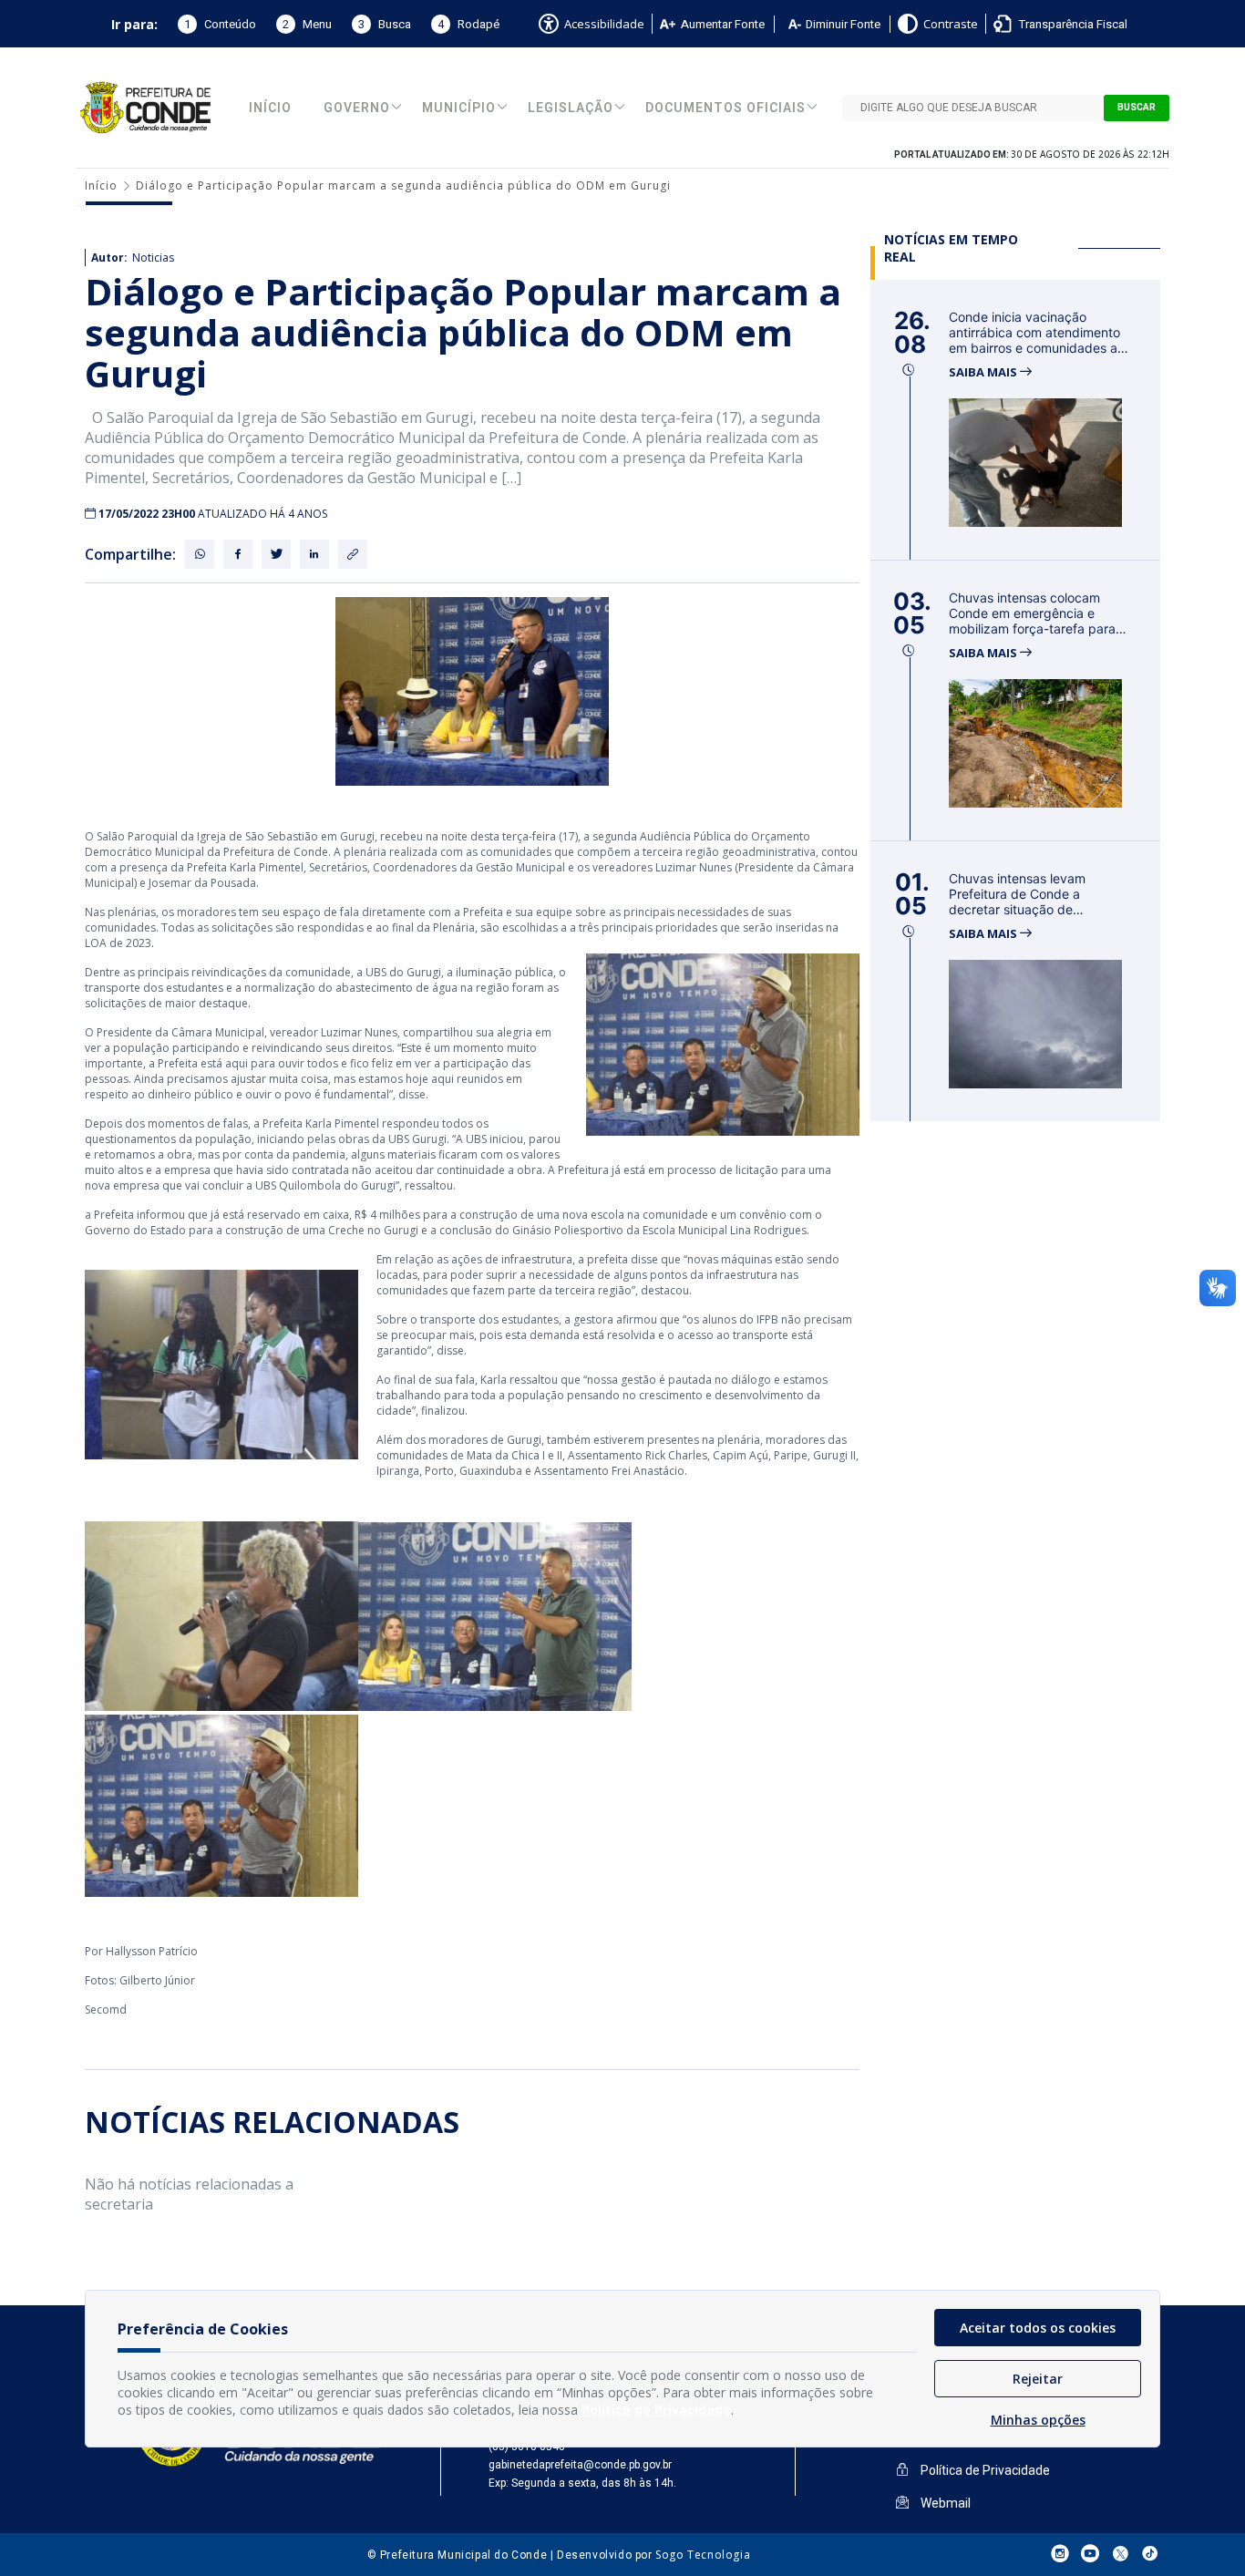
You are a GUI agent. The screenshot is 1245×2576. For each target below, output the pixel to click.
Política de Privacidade (984, 2470)
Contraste (951, 24)
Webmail (944, 2503)
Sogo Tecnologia (703, 2555)
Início (270, 108)
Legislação (571, 108)
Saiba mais (984, 372)
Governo (357, 108)
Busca (385, 24)
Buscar (1137, 108)
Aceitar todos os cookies (1038, 2328)
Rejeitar (1038, 2379)
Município (459, 108)
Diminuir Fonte (843, 24)
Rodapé (468, 24)
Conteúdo (220, 24)
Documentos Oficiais (725, 108)
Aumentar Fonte (723, 24)
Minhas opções (1038, 2420)
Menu (307, 24)
